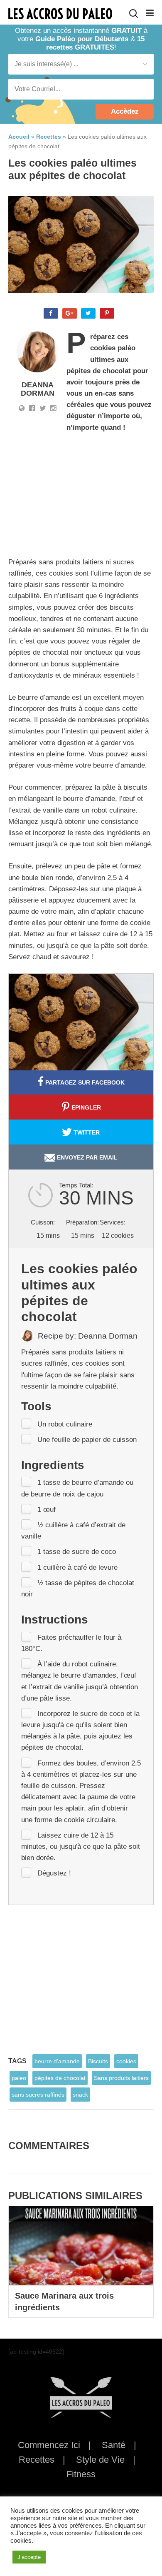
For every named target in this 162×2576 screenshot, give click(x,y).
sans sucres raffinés (38, 2095)
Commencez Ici (49, 2445)
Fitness (81, 2474)
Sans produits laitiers (121, 2078)
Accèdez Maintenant (125, 113)
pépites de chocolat (60, 2078)
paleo (19, 2078)
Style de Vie (100, 2460)
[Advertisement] (91, 496)
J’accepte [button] (29, 2557)
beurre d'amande (57, 2061)
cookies (126, 2061)
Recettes (37, 2460)
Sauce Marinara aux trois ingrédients (64, 2302)
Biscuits (98, 2061)
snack (80, 2095)
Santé (114, 2445)
